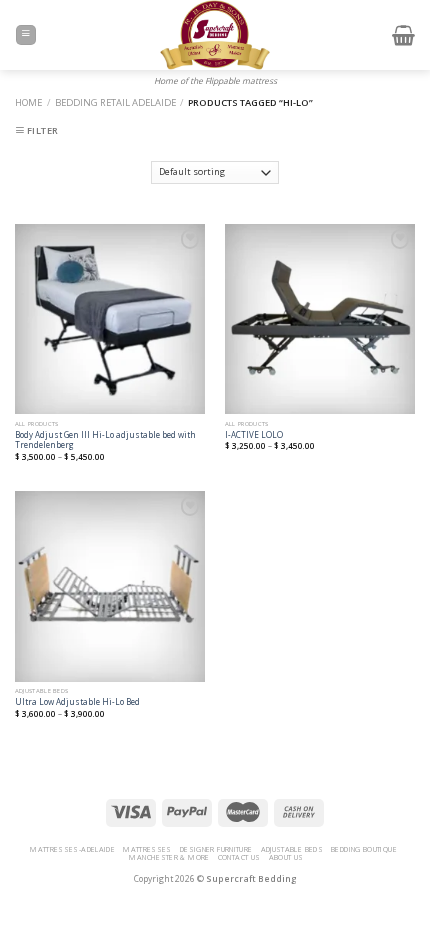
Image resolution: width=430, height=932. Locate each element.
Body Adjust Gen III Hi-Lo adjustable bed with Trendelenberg (105, 440)
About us (286, 857)
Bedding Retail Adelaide (115, 102)
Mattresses (147, 849)
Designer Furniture (216, 849)
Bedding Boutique (364, 849)
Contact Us (239, 857)
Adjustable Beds (292, 849)
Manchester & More (169, 857)
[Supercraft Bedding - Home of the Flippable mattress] (215, 35)
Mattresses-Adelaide (72, 849)
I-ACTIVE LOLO (254, 435)
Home (28, 102)
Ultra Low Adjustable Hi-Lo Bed (77, 702)
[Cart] (403, 35)
